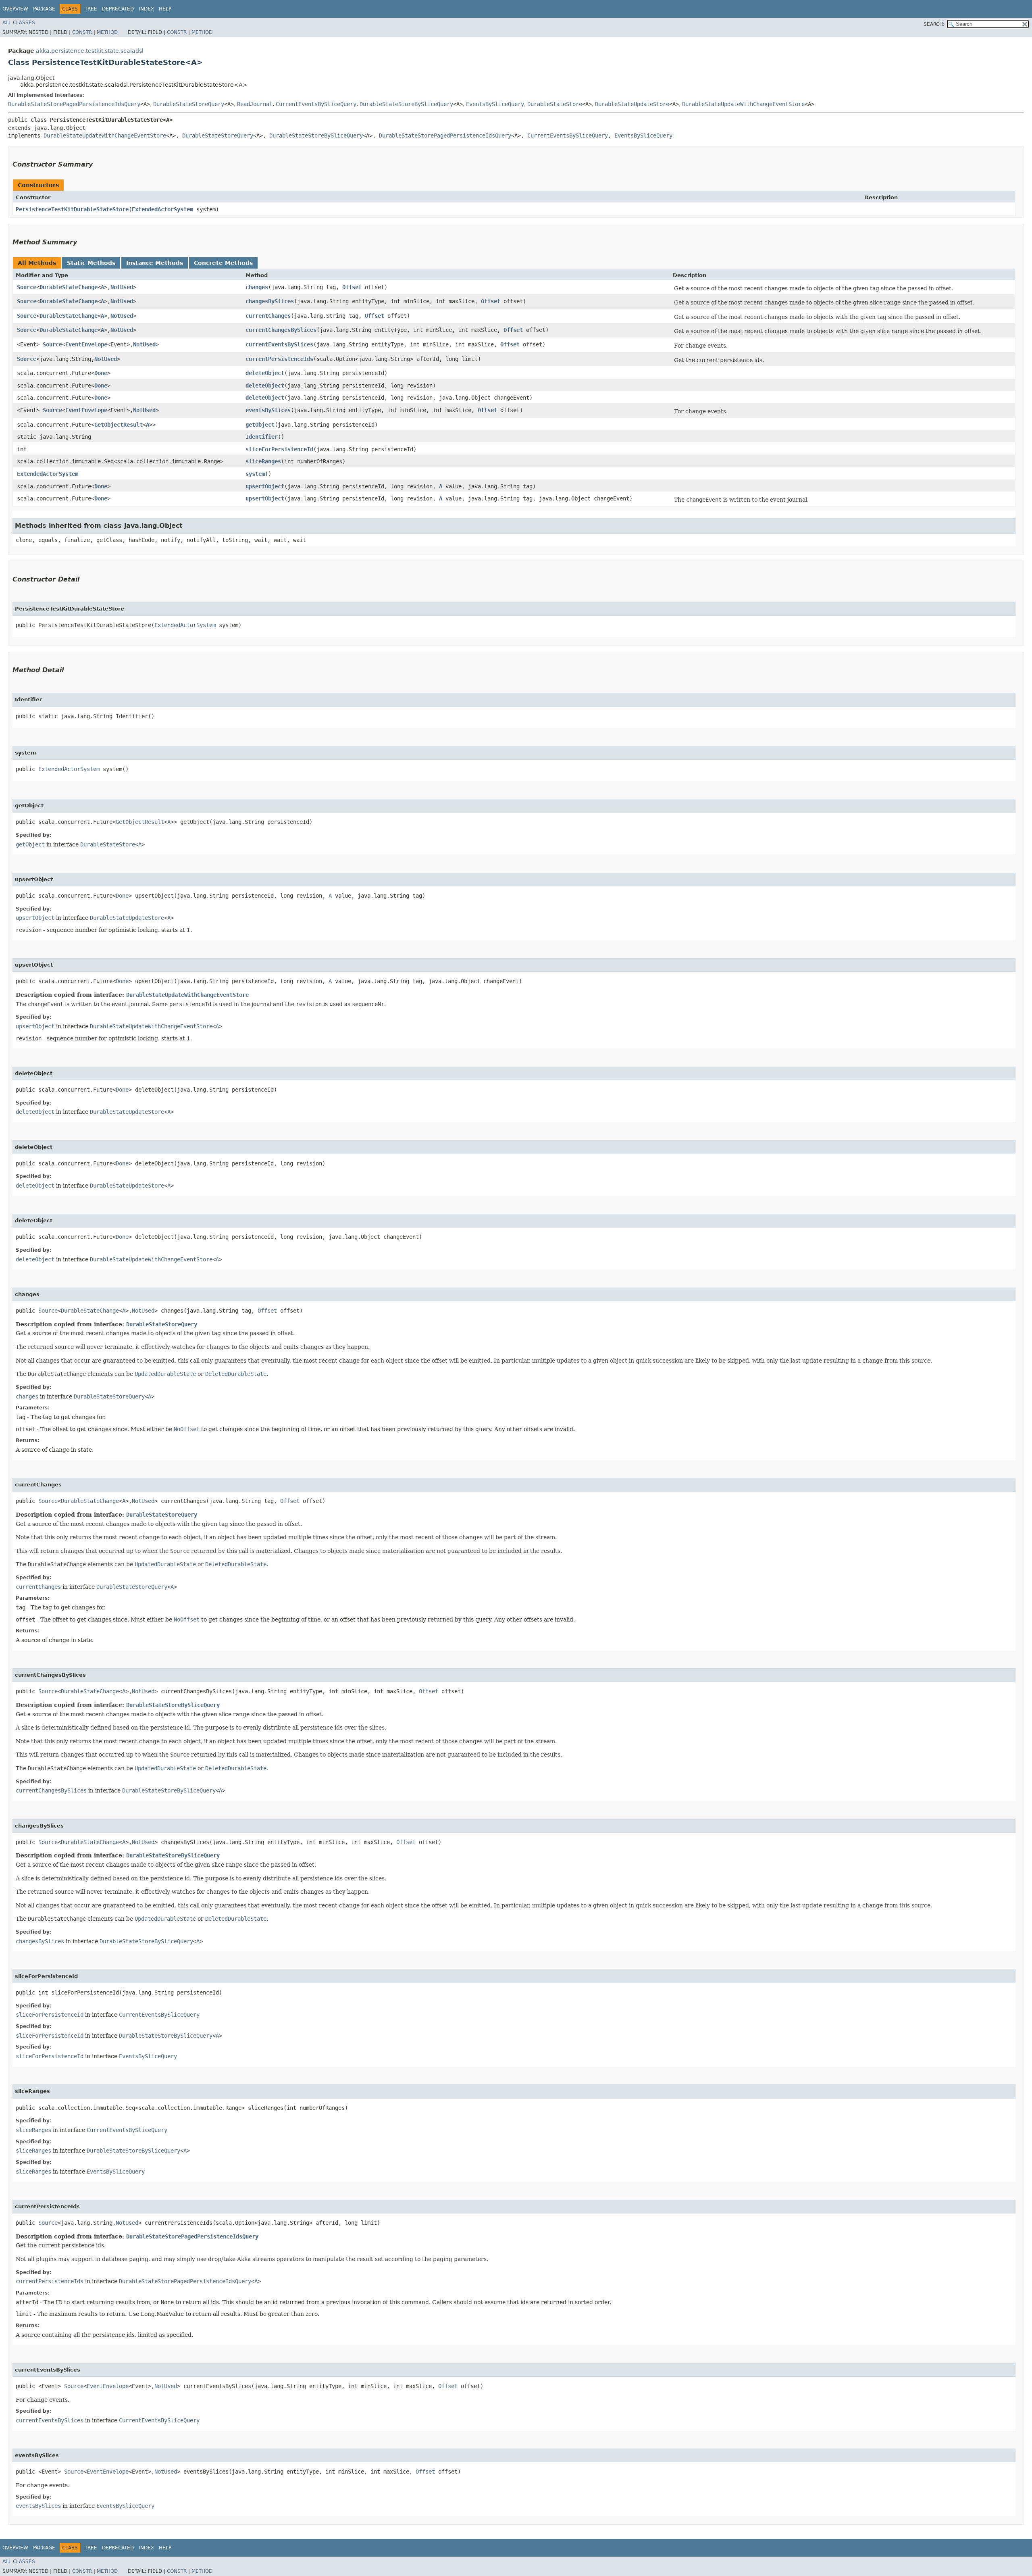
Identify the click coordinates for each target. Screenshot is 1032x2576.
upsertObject (265, 486)
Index (146, 9)
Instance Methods (155, 263)
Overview (15, 9)
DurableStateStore (555, 104)
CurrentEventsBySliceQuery (316, 104)
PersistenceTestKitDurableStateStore (72, 209)
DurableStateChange (69, 287)
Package (44, 9)
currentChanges (268, 316)
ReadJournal (255, 104)
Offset (352, 287)
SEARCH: (934, 24)
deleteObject (265, 373)
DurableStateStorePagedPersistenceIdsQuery (74, 104)
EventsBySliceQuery (495, 104)
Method (107, 32)
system (255, 474)
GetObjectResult (119, 425)
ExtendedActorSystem (162, 209)
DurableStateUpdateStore (632, 104)
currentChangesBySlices (281, 330)
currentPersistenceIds (279, 359)
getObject (260, 425)
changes (257, 287)
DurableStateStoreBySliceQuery (406, 104)
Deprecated (118, 9)
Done (101, 373)
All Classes (19, 23)
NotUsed (122, 287)
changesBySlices (270, 301)
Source (27, 287)
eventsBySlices (268, 410)
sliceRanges (263, 461)
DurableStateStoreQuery (189, 104)
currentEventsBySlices (279, 344)
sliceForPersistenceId (279, 449)
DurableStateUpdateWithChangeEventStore (743, 104)
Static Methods (91, 263)
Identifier (262, 437)
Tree (91, 9)
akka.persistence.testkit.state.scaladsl (90, 51)
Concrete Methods (223, 263)
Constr (82, 32)
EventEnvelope (86, 344)
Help (165, 9)
